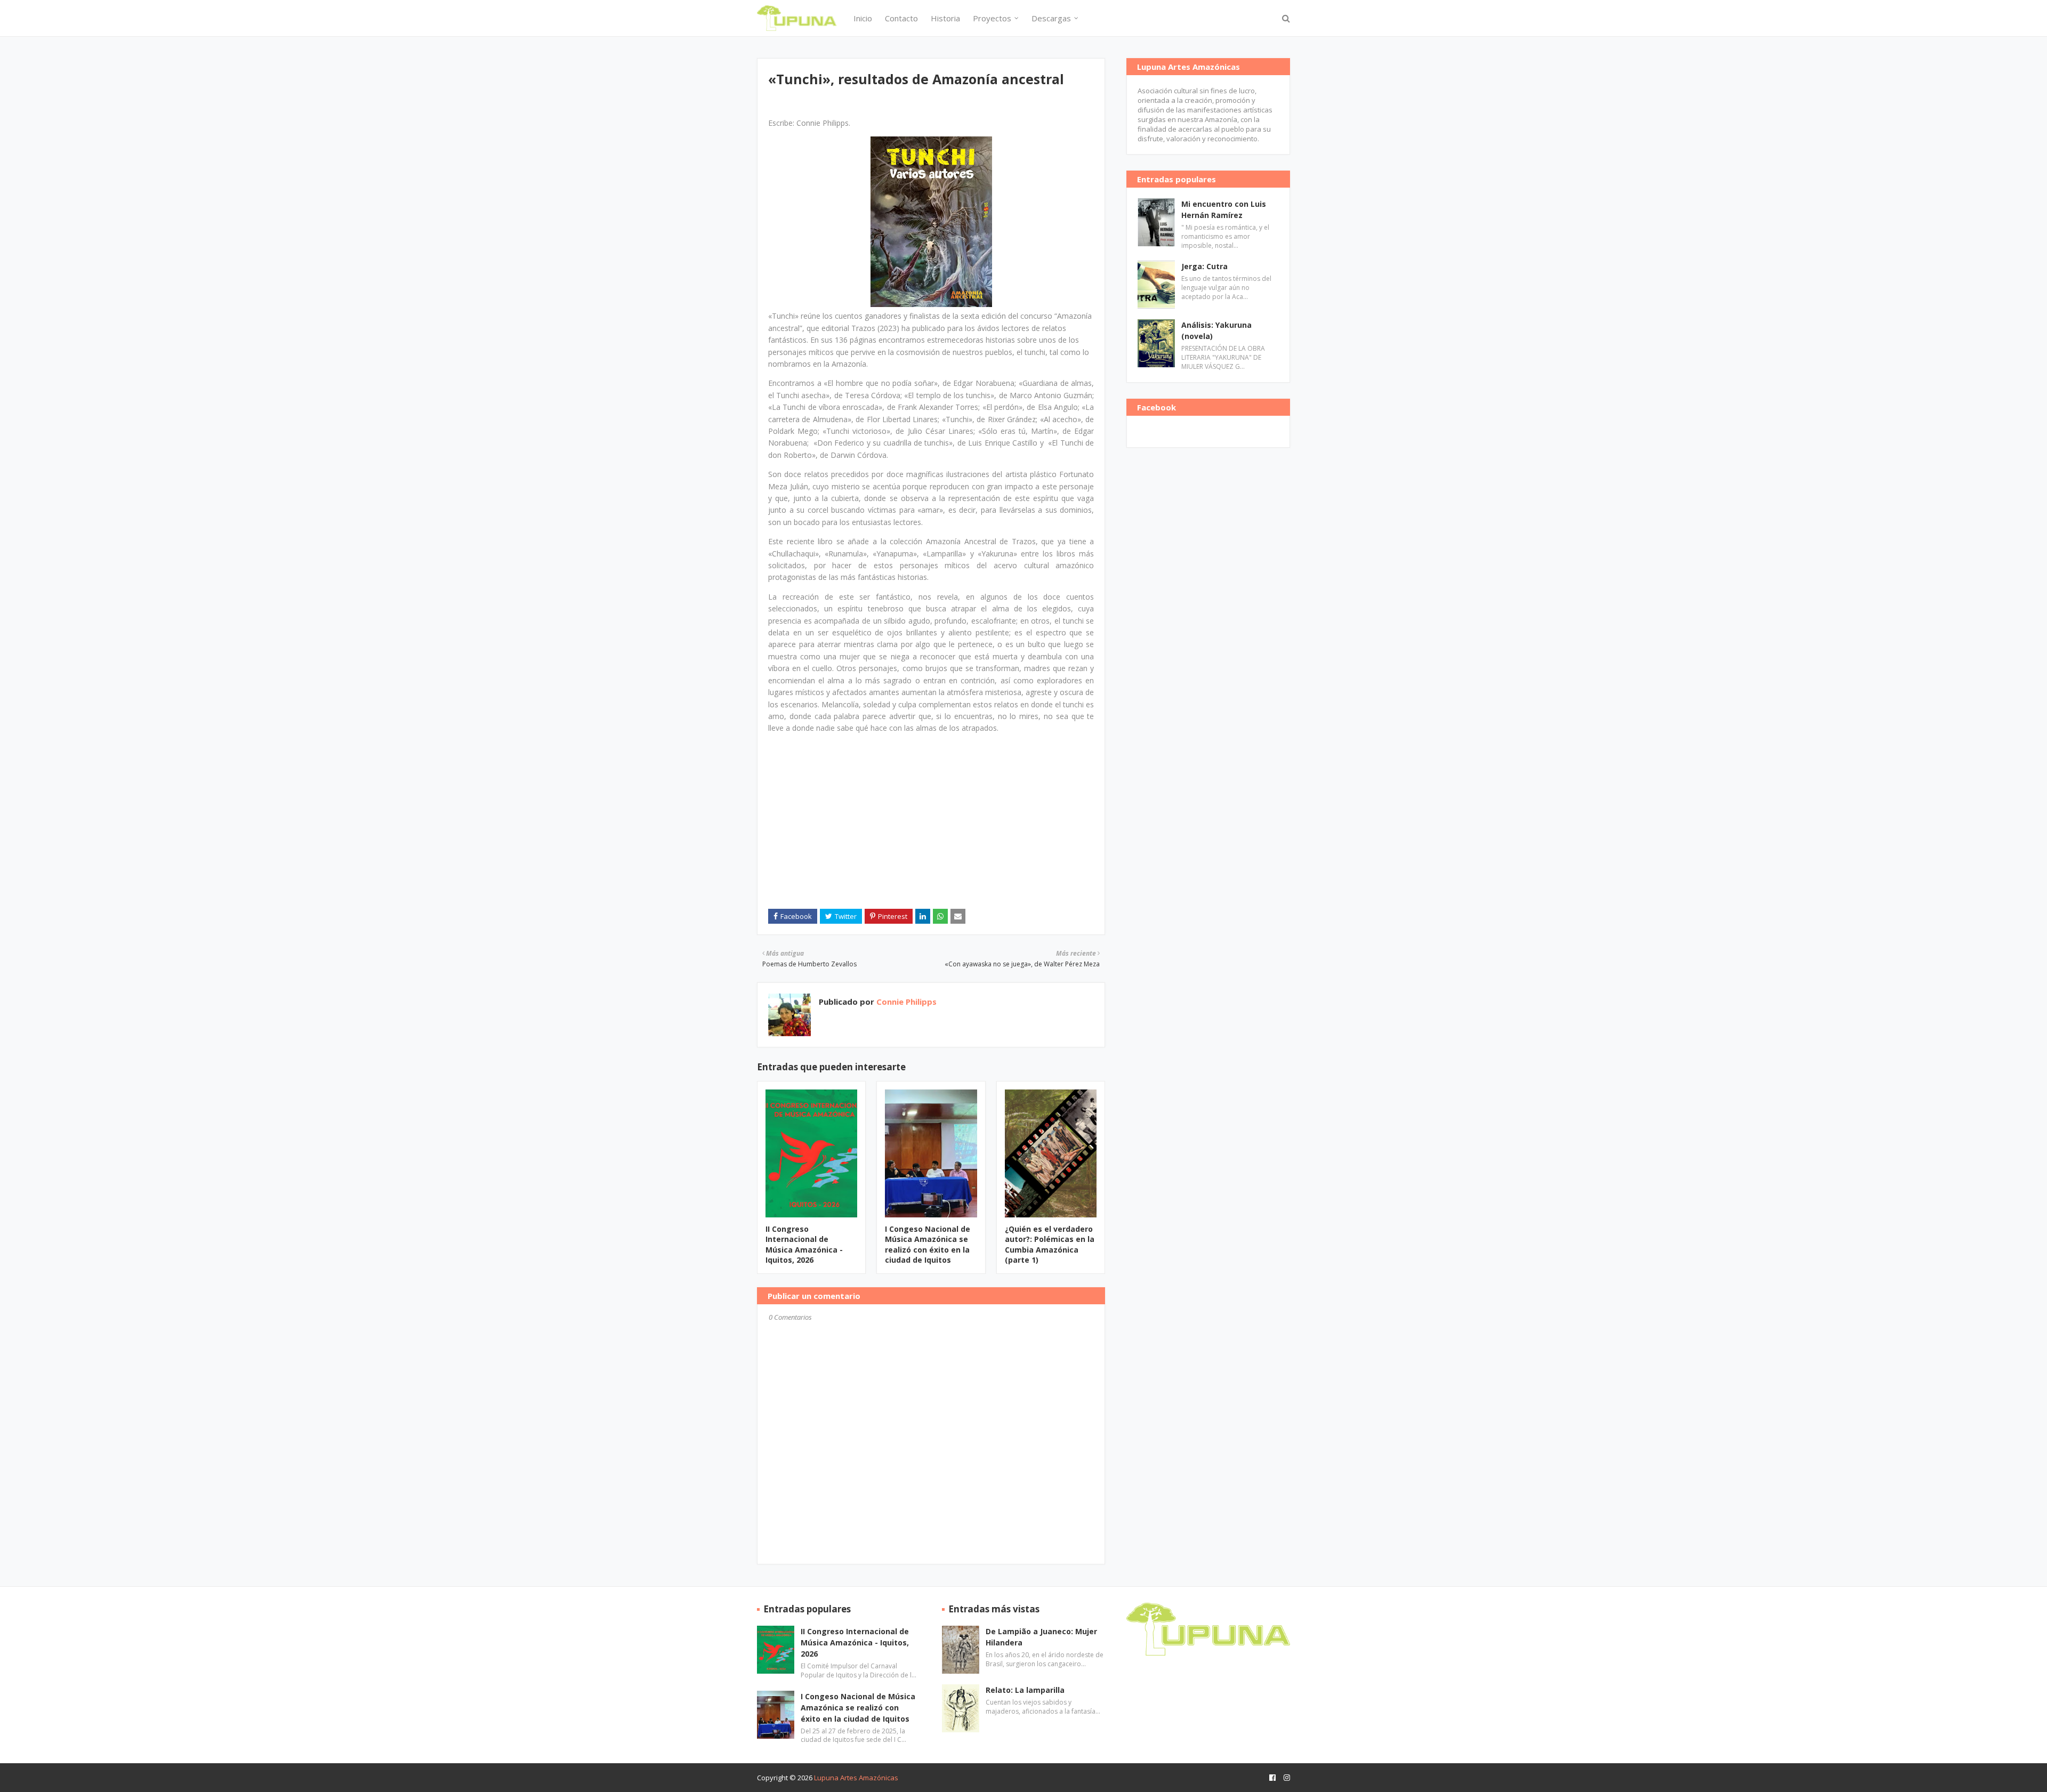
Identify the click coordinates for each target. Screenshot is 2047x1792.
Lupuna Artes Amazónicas (856, 1778)
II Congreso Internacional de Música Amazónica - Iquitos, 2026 (804, 1245)
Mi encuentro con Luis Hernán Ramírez (1224, 209)
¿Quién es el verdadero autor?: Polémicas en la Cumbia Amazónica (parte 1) (1050, 1245)
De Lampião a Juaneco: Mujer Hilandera (1041, 1637)
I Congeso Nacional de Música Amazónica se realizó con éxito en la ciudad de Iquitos (928, 1245)
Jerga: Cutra (1204, 266)
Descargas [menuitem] (1051, 18)
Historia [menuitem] (945, 18)
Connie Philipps (905, 1002)
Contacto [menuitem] (901, 18)
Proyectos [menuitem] (992, 18)
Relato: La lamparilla (1025, 1690)
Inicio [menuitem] (863, 18)
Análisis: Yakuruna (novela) (1216, 330)
